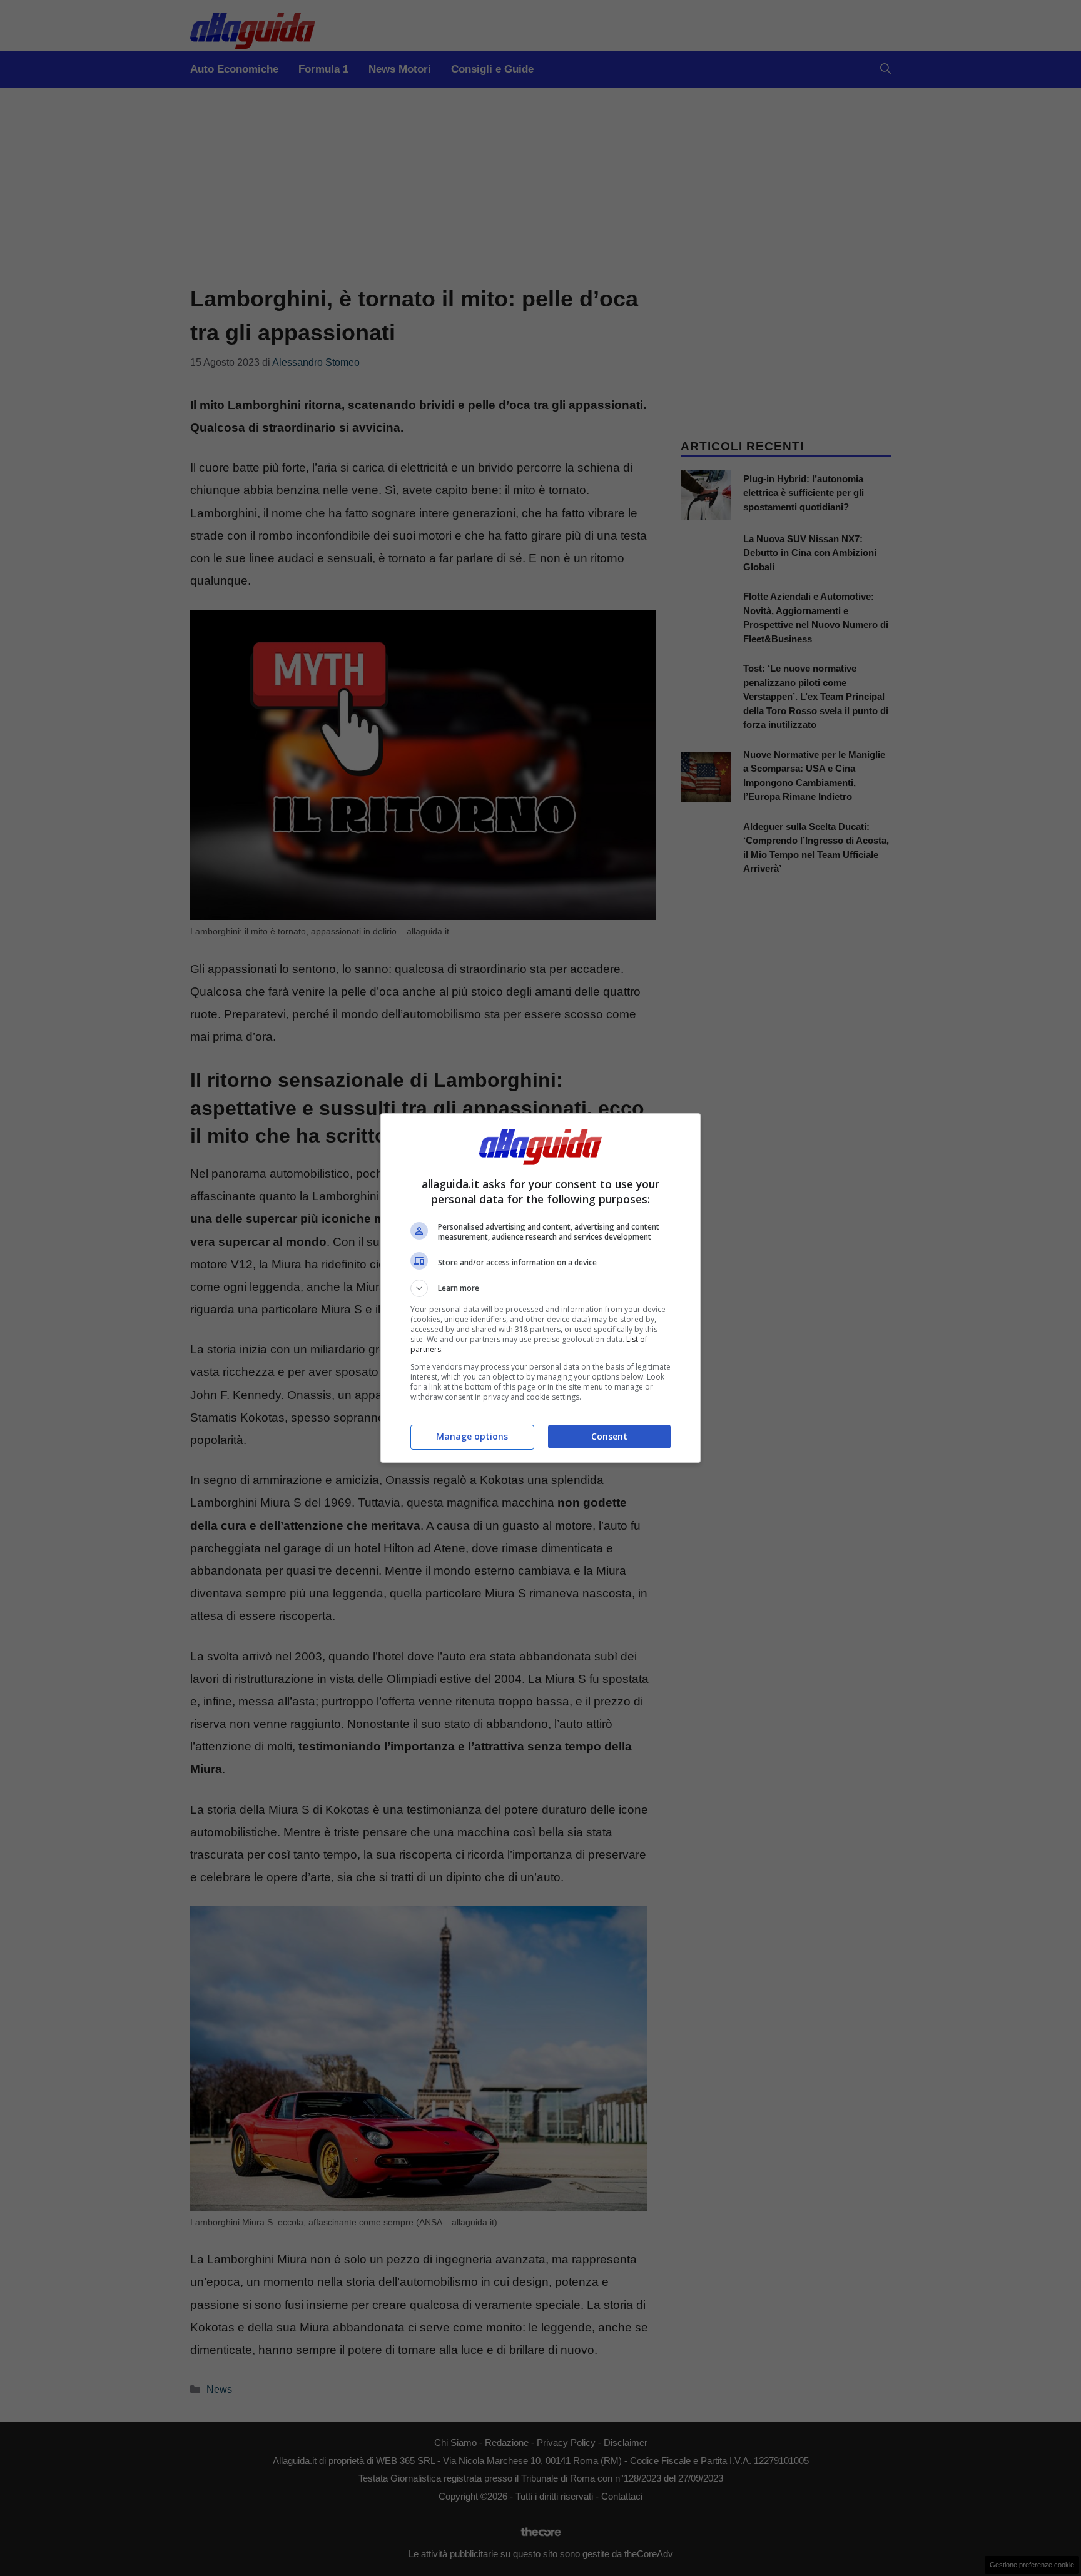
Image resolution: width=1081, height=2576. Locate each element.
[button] (540, 1288)
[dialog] (540, 1288)
